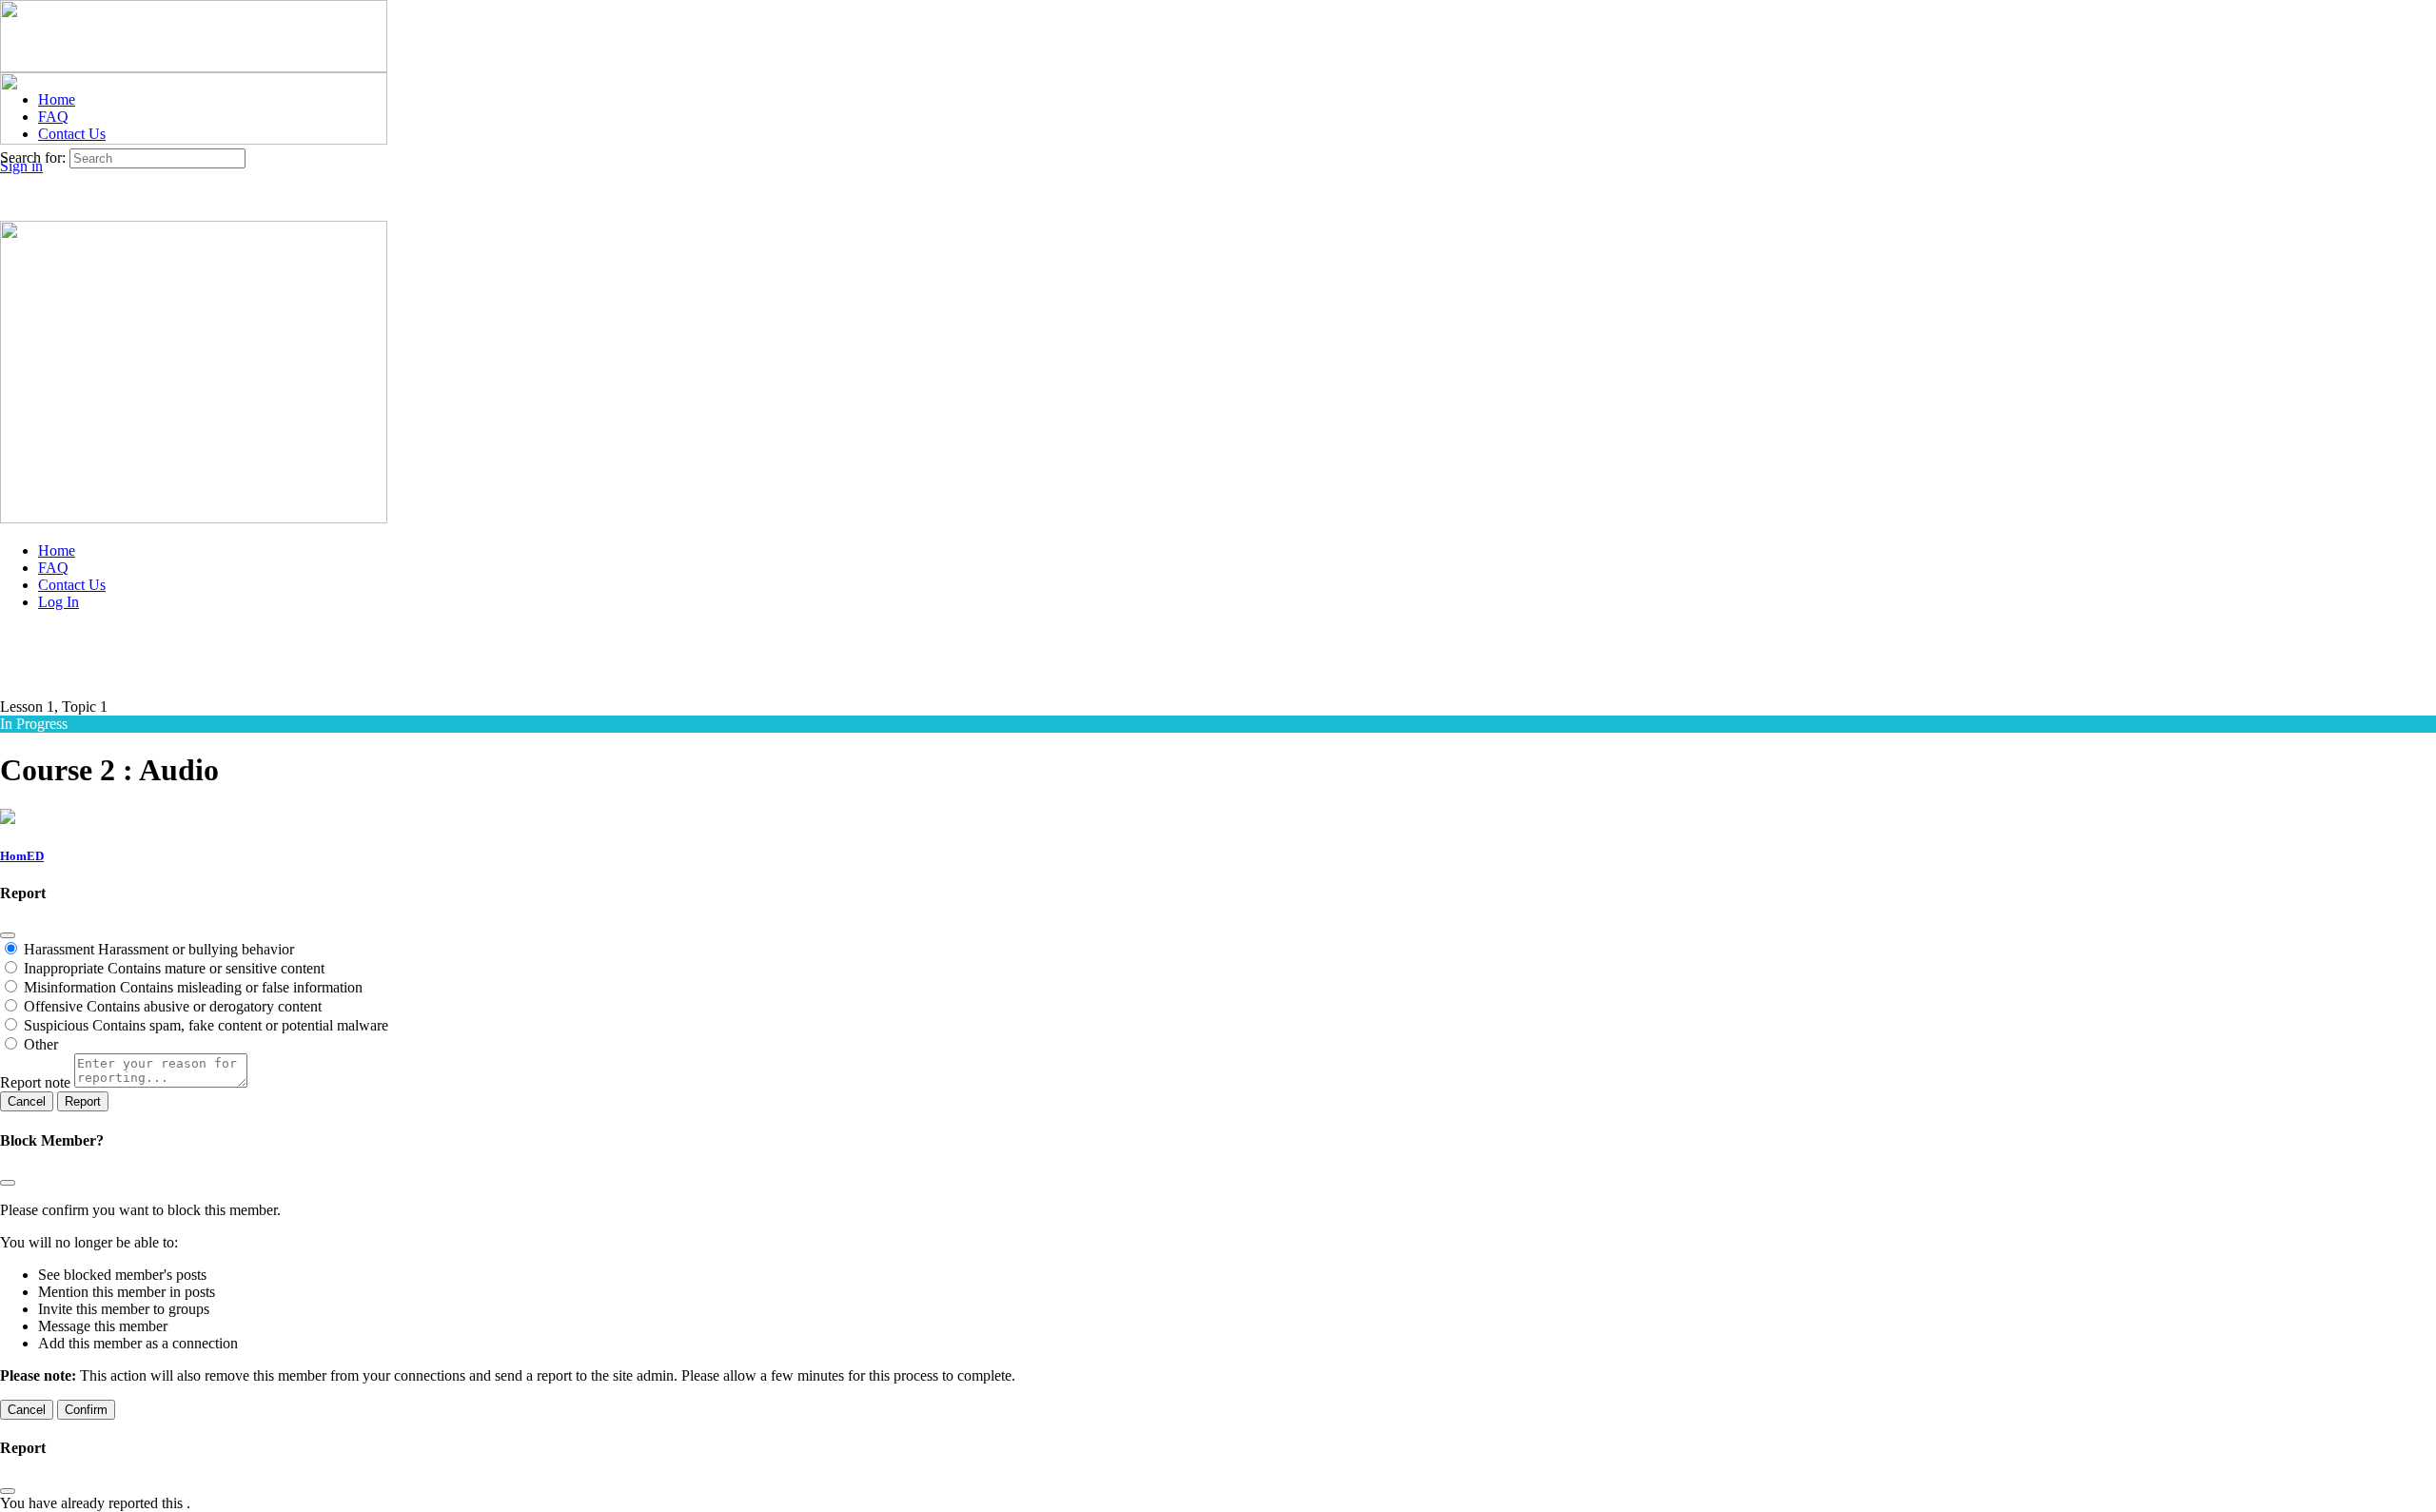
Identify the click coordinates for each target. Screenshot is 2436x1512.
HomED (22, 856)
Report (83, 1101)
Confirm (86, 1410)
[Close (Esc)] (8, 935)
